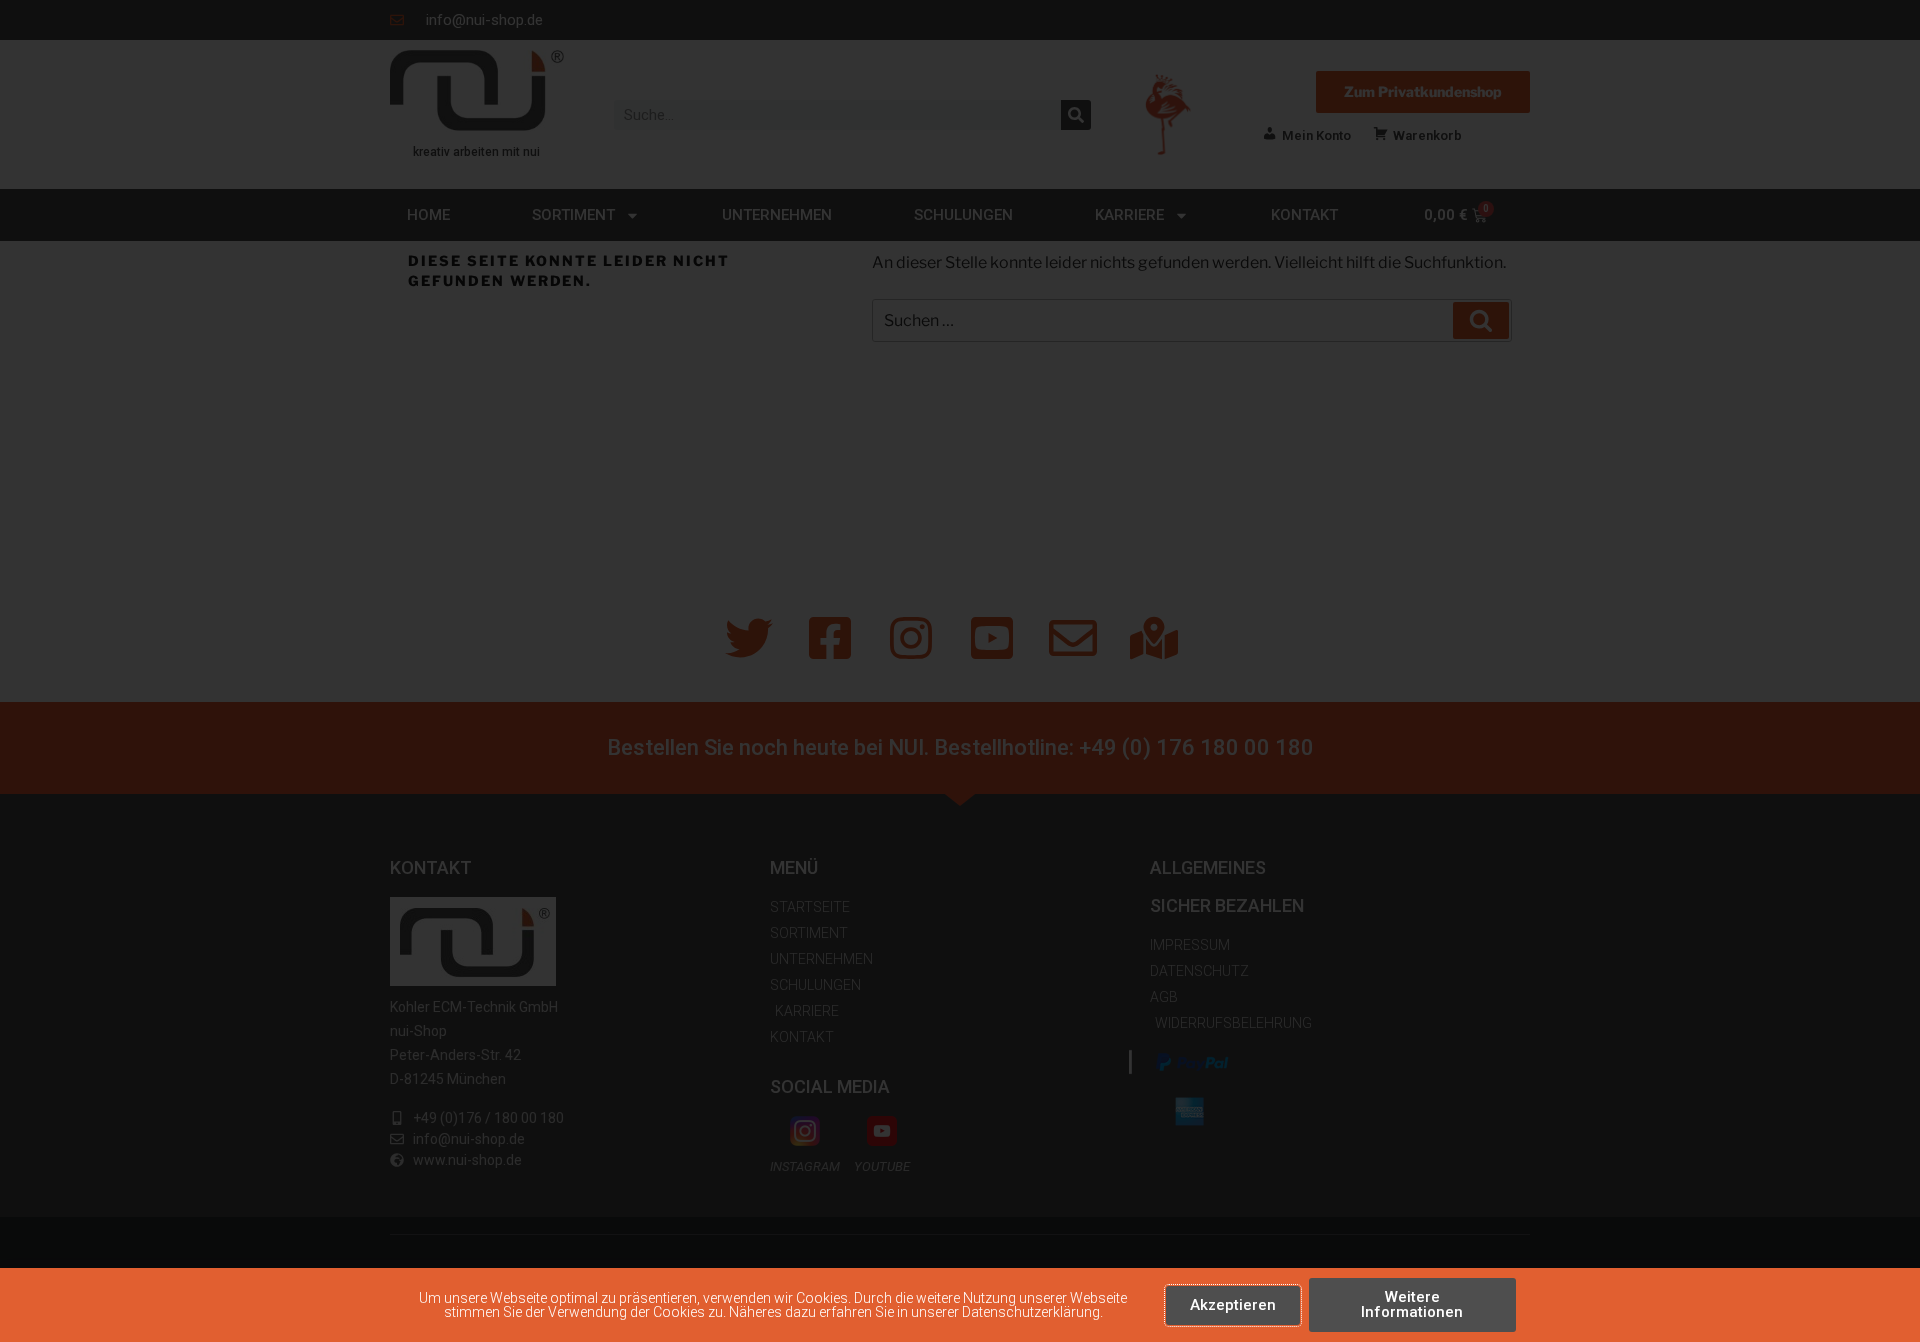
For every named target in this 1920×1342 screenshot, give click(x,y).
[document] (960, 671)
